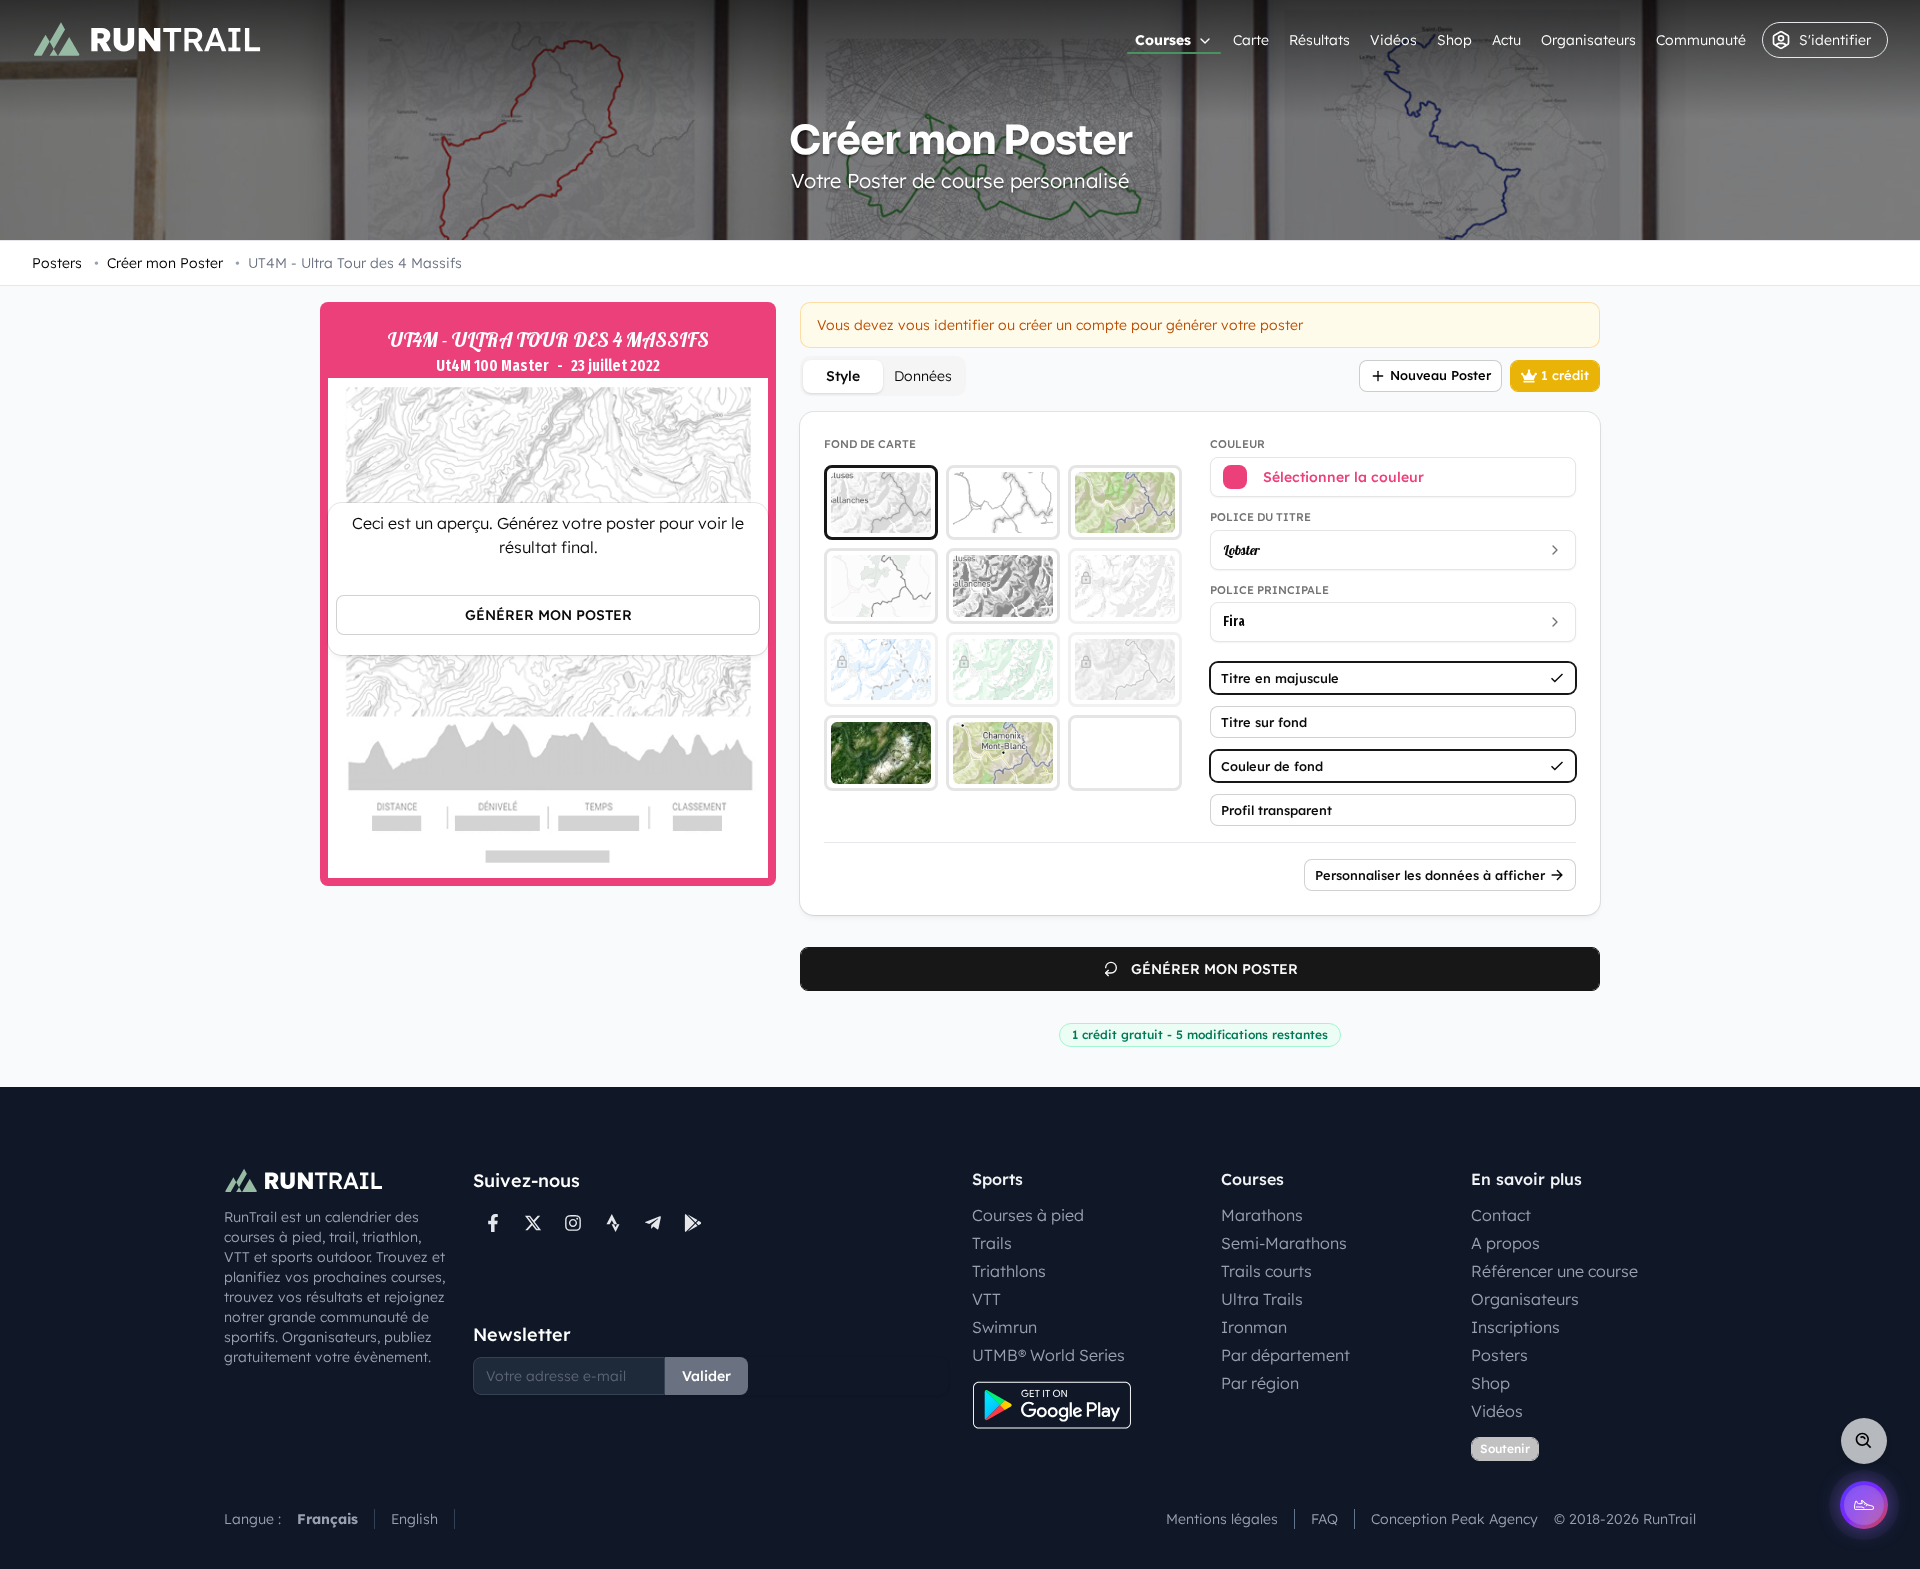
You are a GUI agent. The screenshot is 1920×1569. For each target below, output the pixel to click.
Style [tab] (843, 376)
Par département (1285, 1355)
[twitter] (533, 1223)
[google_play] (693, 1223)
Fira (1234, 621)
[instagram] (573, 1223)
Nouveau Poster (1440, 375)
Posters (57, 263)
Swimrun (1004, 1327)
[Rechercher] (1864, 1441)
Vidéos (1393, 40)
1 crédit (1565, 375)
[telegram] (653, 1223)
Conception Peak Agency (1454, 1519)
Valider (706, 1376)
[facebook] (493, 1223)
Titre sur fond (1264, 722)
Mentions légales (1222, 1519)
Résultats (1319, 40)
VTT (986, 1299)
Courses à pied (1028, 1215)
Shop (1454, 40)
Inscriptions (1515, 1327)
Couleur (1237, 444)
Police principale (1269, 590)
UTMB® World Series (1048, 1355)
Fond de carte (870, 444)
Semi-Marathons (1284, 1243)
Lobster (1241, 550)
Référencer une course (1554, 1271)
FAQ (1324, 1519)
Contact (1501, 1215)
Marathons (1262, 1215)
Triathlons (1009, 1271)
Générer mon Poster (548, 615)
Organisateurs (1588, 40)
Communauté (1701, 40)
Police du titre (1260, 517)
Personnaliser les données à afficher (1430, 875)
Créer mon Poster (158, 263)
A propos (1505, 1243)
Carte (1251, 40)
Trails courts (1266, 1271)
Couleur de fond (1272, 766)
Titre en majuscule (1280, 678)
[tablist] (883, 376)
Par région (1260, 1383)
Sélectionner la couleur (1343, 477)
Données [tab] (923, 376)
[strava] (613, 1223)
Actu (1506, 40)
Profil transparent (1276, 810)
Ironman (1254, 1327)
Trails (992, 1243)
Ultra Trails (1262, 1299)
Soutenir (1505, 1448)
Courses (1163, 40)
